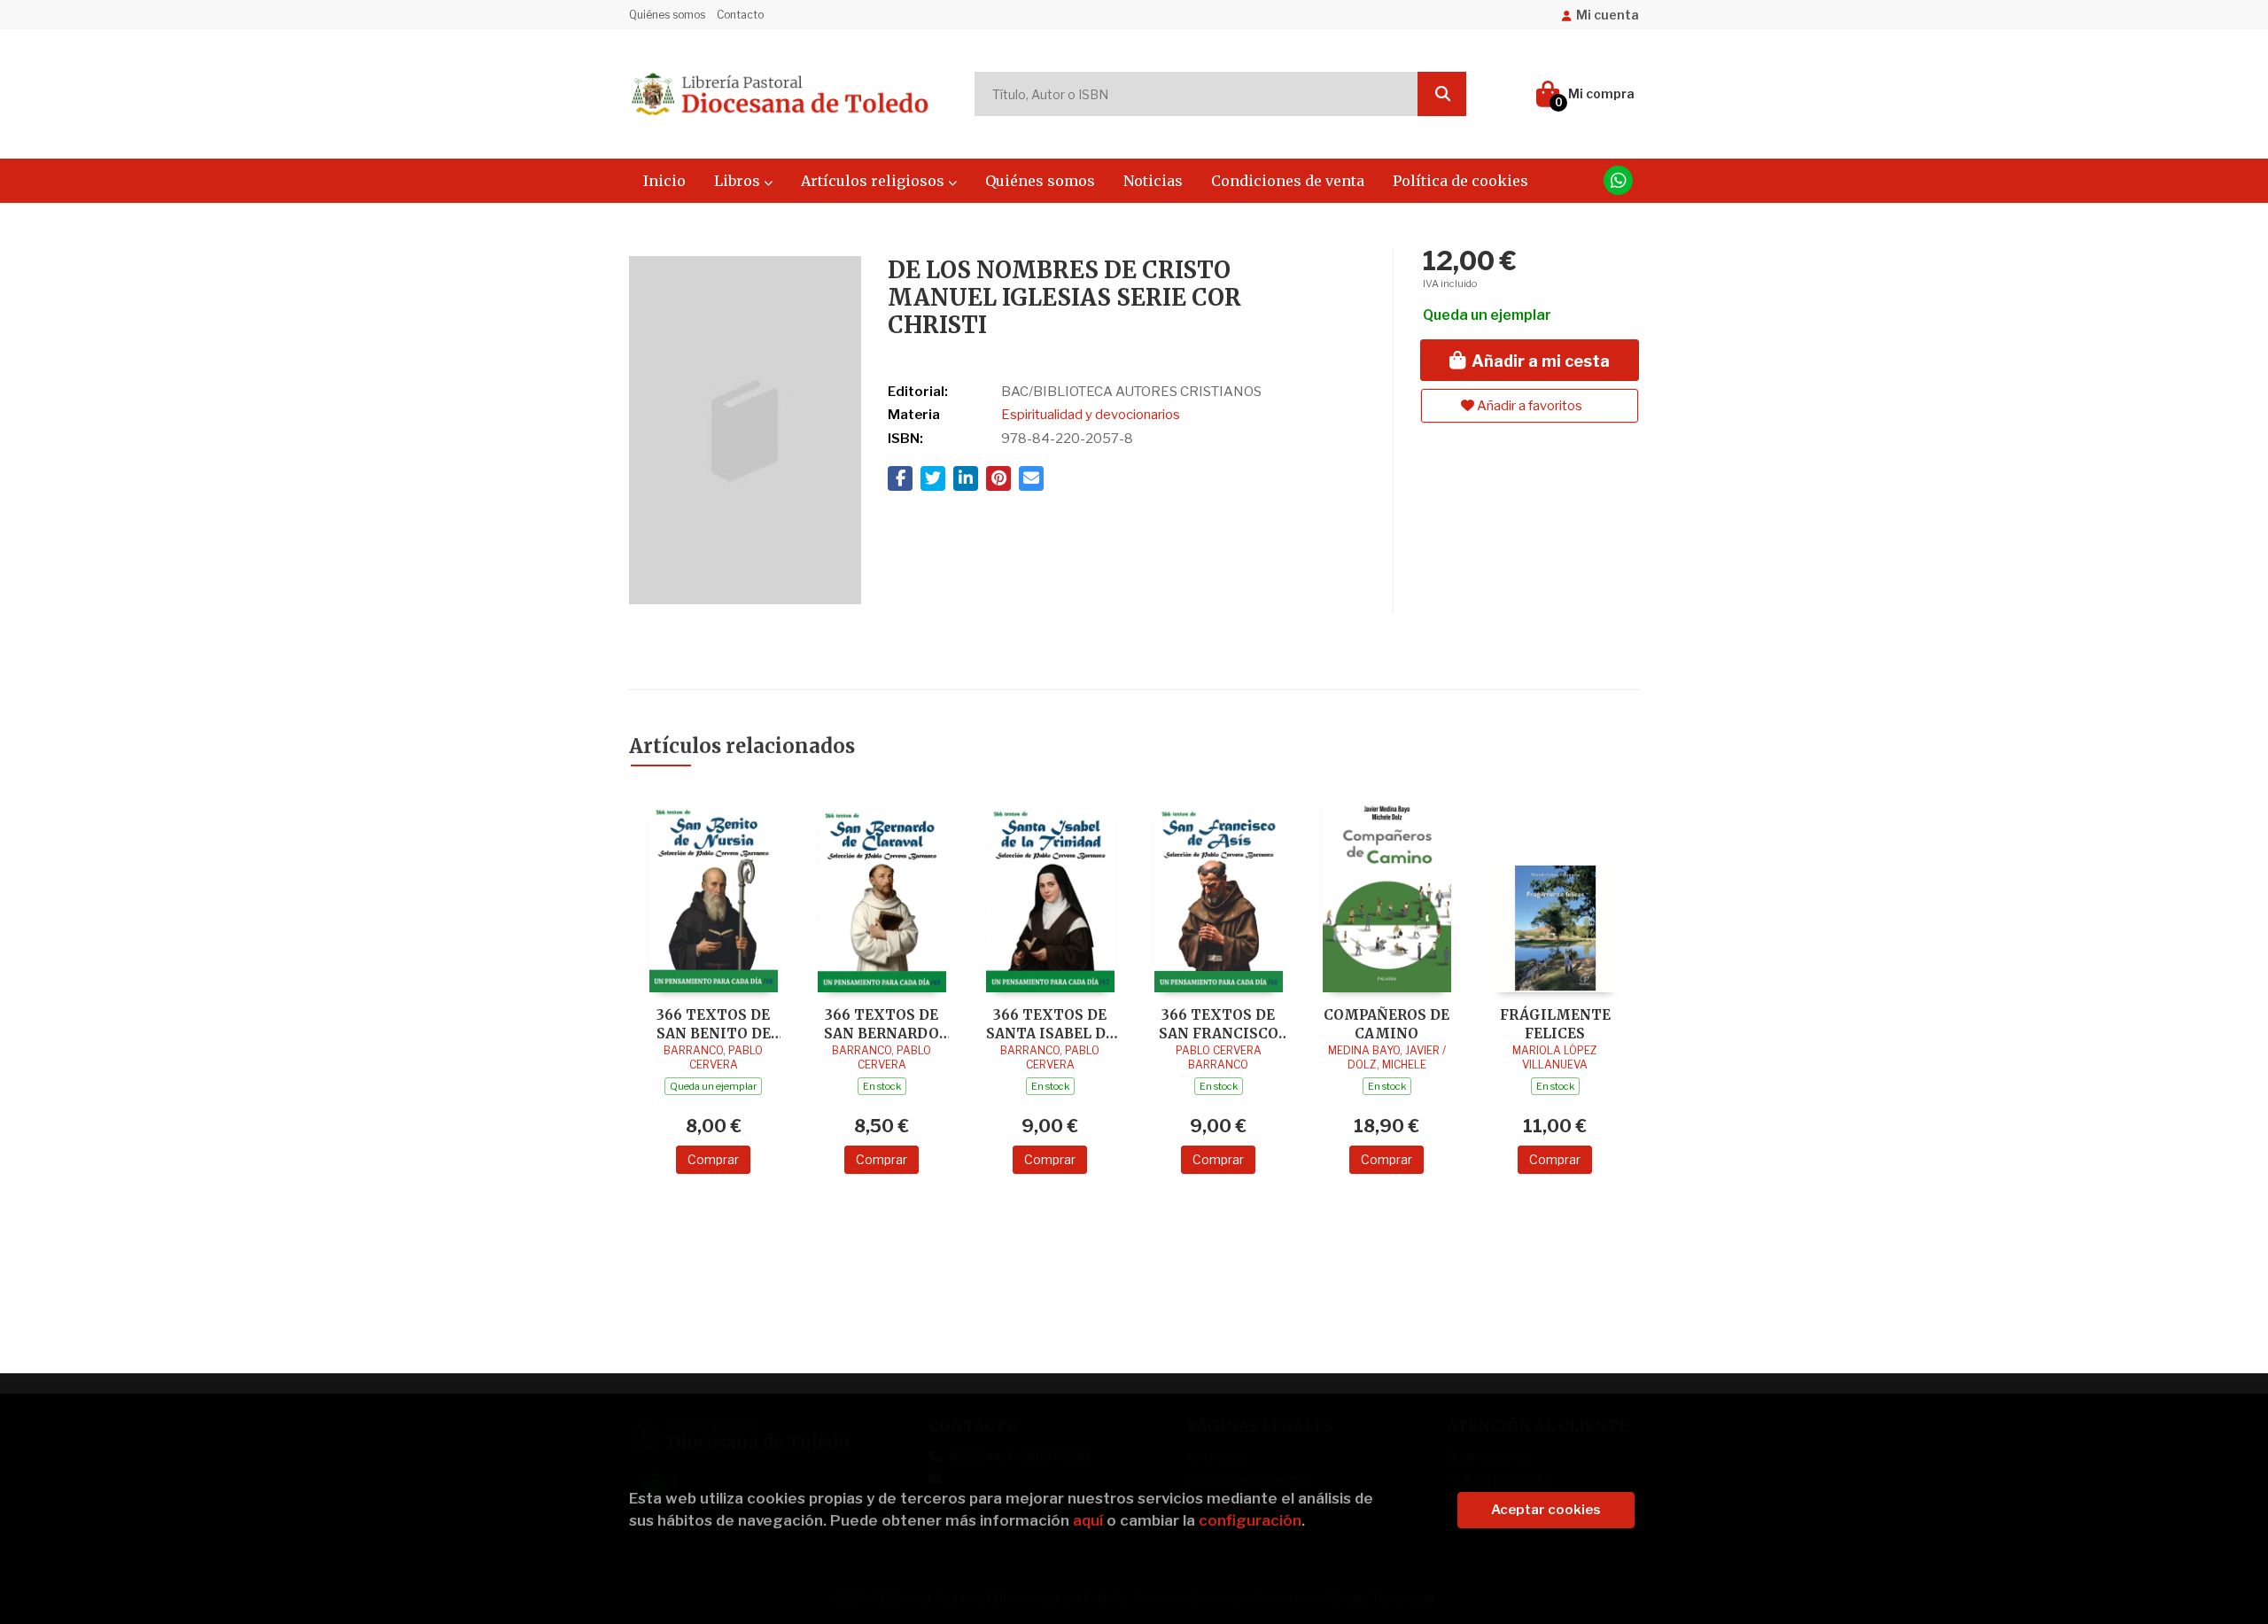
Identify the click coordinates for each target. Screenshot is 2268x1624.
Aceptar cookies (1546, 1510)
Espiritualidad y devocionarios (1091, 415)
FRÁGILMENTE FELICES (1555, 1024)
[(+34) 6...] (1618, 180)
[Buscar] (1442, 94)
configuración (1250, 1520)
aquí (1088, 1520)
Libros (739, 181)
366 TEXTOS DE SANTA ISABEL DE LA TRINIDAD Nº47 (1050, 1024)
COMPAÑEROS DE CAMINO (1386, 1024)
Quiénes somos (667, 15)
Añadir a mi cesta (1539, 361)
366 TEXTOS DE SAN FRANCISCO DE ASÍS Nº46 (1219, 1024)
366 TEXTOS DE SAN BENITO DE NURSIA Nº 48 (714, 1024)
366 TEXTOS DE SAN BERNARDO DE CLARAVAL (882, 1024)
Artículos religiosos (874, 181)
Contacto (740, 15)
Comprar (713, 1159)
